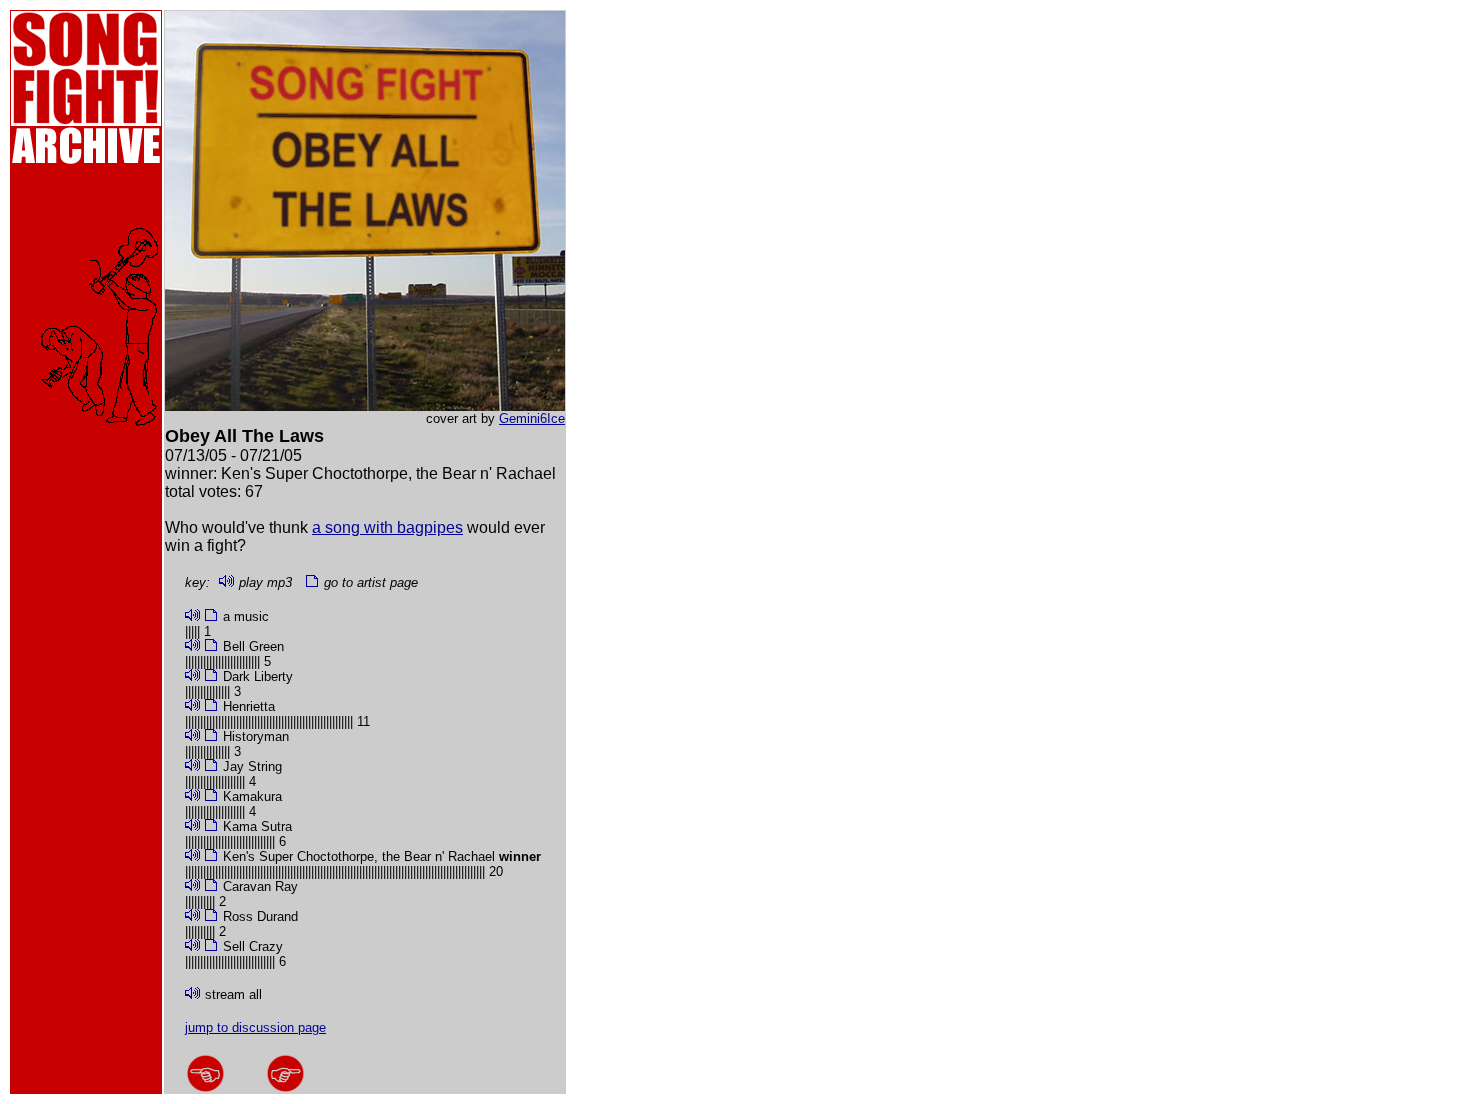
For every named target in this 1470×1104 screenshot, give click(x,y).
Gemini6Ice (532, 418)
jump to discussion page (255, 1027)
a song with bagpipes (387, 527)
